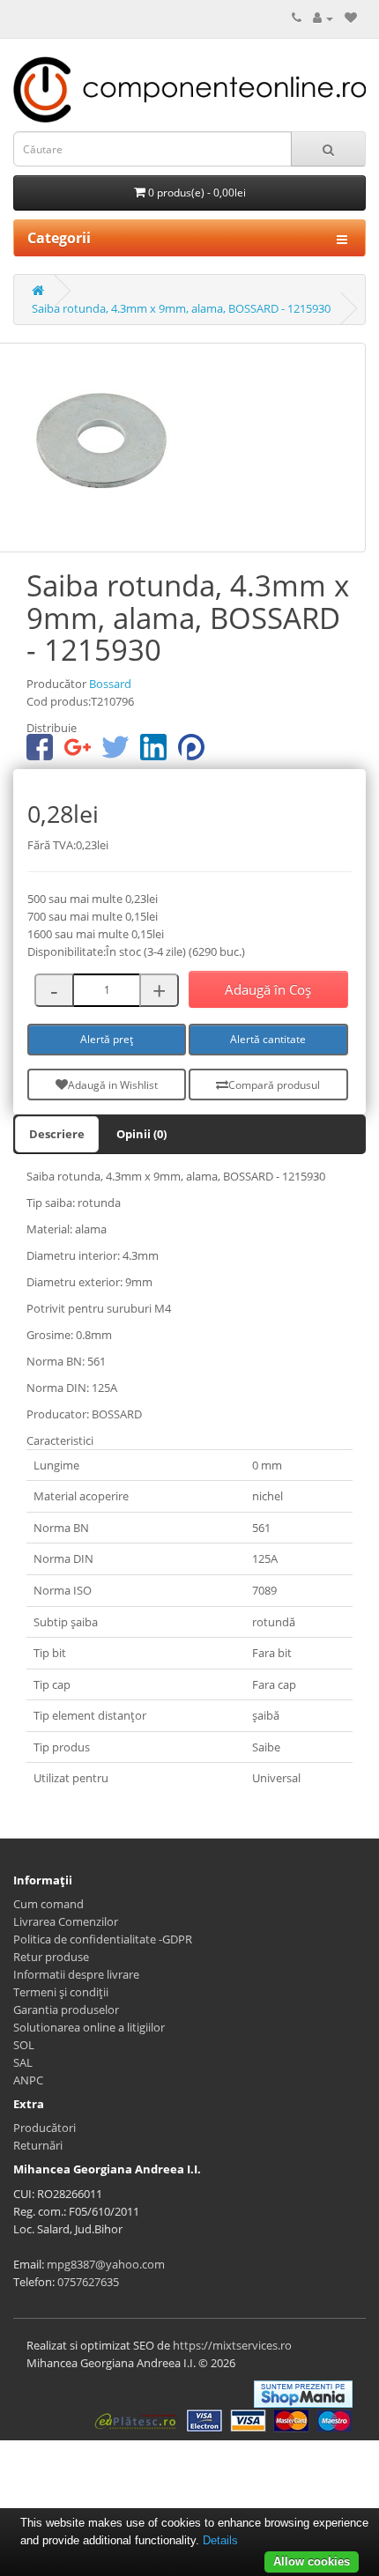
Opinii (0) (141, 1134)
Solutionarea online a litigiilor (89, 2027)
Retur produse (51, 1957)
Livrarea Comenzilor (66, 1921)
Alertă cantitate (268, 1039)
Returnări (38, 2145)
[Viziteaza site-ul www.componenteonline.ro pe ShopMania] (303, 2393)
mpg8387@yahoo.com (106, 2264)
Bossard (110, 684)
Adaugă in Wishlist (113, 1085)
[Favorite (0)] (351, 18)
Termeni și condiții (61, 1992)
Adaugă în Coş (268, 989)
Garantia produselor (66, 2010)
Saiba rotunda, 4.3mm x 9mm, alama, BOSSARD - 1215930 (181, 308)
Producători (45, 2128)
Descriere (57, 1134)
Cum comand (48, 1904)
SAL (23, 2062)
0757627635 (88, 2282)
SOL (24, 2045)
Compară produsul (274, 1085)
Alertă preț (107, 1039)
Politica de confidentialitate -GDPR (103, 1939)
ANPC (28, 2080)
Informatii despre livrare (76, 1974)
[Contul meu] (323, 18)
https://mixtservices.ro (232, 2345)
